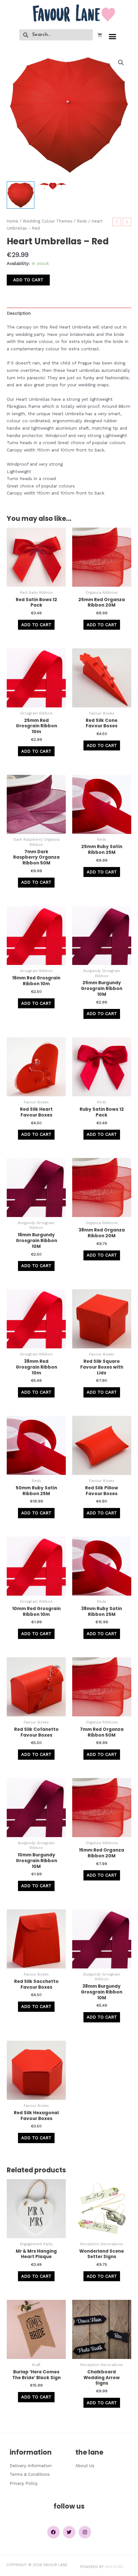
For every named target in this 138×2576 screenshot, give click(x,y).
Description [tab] (19, 313)
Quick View (36, 581)
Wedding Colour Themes (48, 221)
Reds (82, 221)
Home (13, 221)
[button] (113, 37)
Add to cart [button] (36, 625)
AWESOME (114, 2567)
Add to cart (28, 280)
